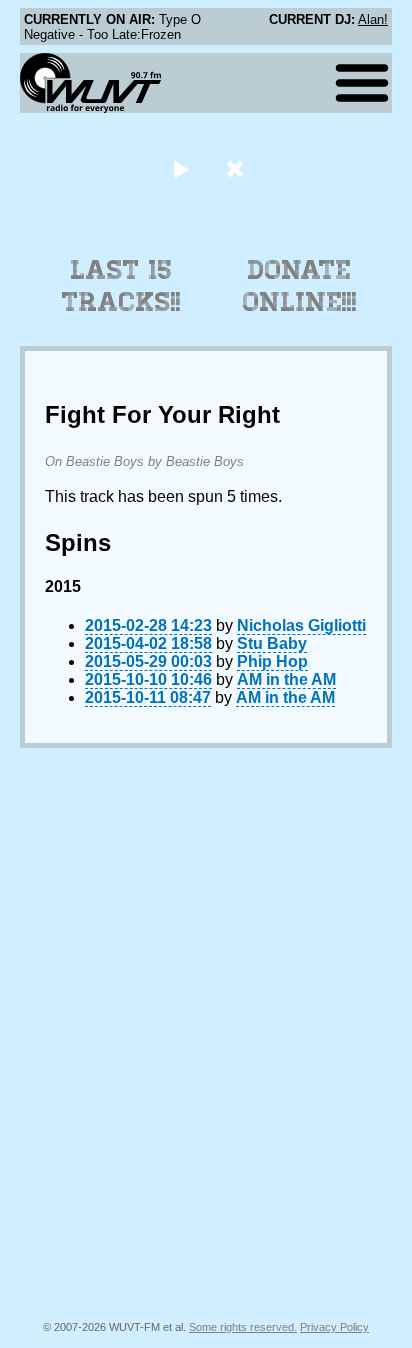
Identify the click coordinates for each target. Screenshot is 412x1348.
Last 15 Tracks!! (121, 286)
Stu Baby (272, 643)
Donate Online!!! (300, 286)
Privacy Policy (334, 1327)
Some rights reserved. (243, 1327)
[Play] (180, 168)
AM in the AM (286, 679)
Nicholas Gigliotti (301, 625)
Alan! (373, 19)
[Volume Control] (237, 168)
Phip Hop (272, 661)
